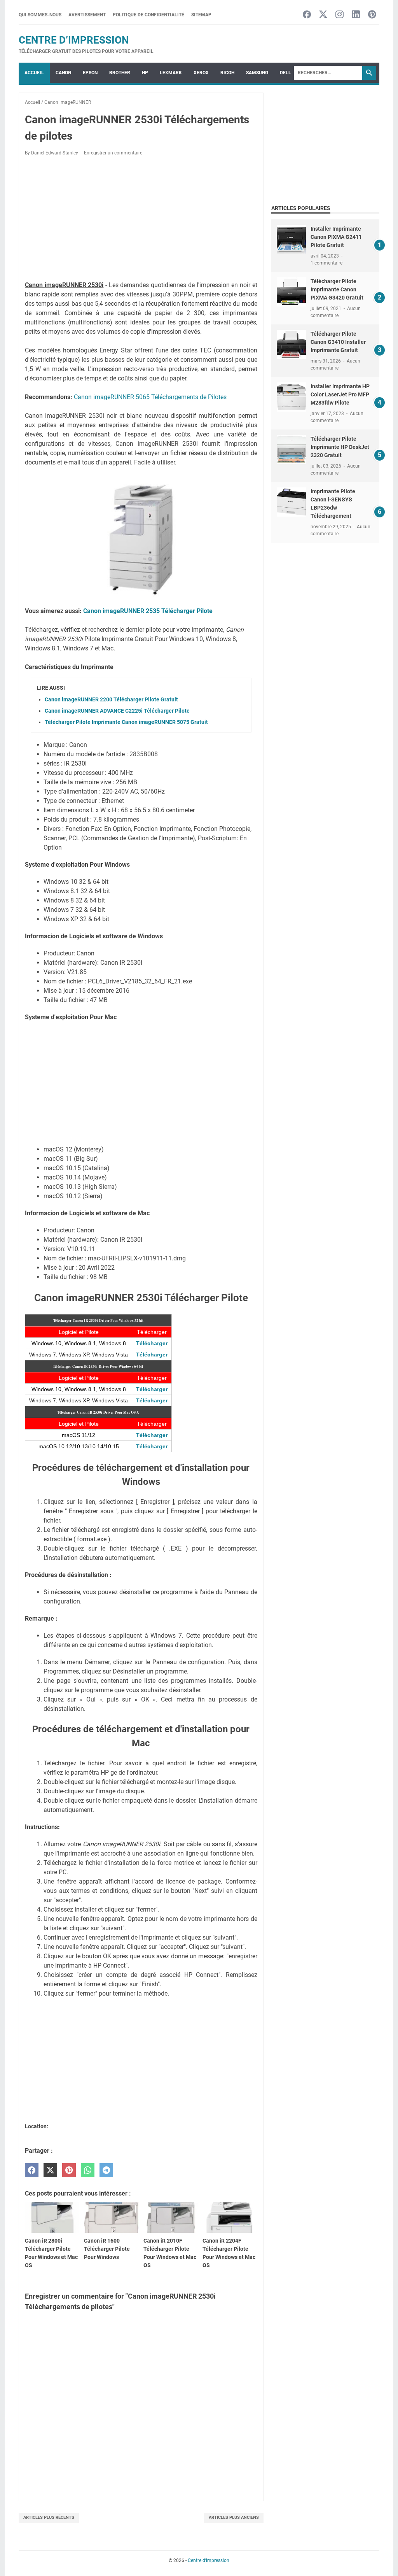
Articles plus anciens (234, 2517)
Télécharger (152, 1343)
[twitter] (50, 2170)
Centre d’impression (74, 40)
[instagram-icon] (340, 15)
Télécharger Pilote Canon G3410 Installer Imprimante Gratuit (338, 342)
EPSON (90, 73)
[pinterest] (69, 2170)
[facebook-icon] (307, 15)
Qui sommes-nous (40, 15)
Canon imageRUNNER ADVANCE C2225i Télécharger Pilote (117, 711)
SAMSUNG (257, 73)
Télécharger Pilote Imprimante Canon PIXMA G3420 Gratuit (337, 289)
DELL (285, 73)
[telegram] (106, 2170)
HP (145, 73)
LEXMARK (171, 73)
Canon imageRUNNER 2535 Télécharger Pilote (148, 611)
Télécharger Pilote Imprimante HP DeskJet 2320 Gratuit (340, 447)
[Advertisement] (141, 220)
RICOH (227, 73)
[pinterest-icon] (372, 15)
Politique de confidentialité (148, 15)
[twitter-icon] (323, 15)
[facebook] (32, 2170)
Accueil (34, 73)
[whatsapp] (88, 2170)
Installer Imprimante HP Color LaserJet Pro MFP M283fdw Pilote (340, 394)
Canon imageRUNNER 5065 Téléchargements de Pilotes (150, 397)
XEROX (201, 73)
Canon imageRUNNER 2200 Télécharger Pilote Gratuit (111, 699)
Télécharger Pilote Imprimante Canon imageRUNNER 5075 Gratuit (126, 722)
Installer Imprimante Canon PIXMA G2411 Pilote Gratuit (336, 237)
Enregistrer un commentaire (113, 153)
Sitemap (201, 15)
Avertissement (87, 15)
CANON (63, 73)
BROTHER (120, 73)
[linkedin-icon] (356, 15)
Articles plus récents (49, 2517)
